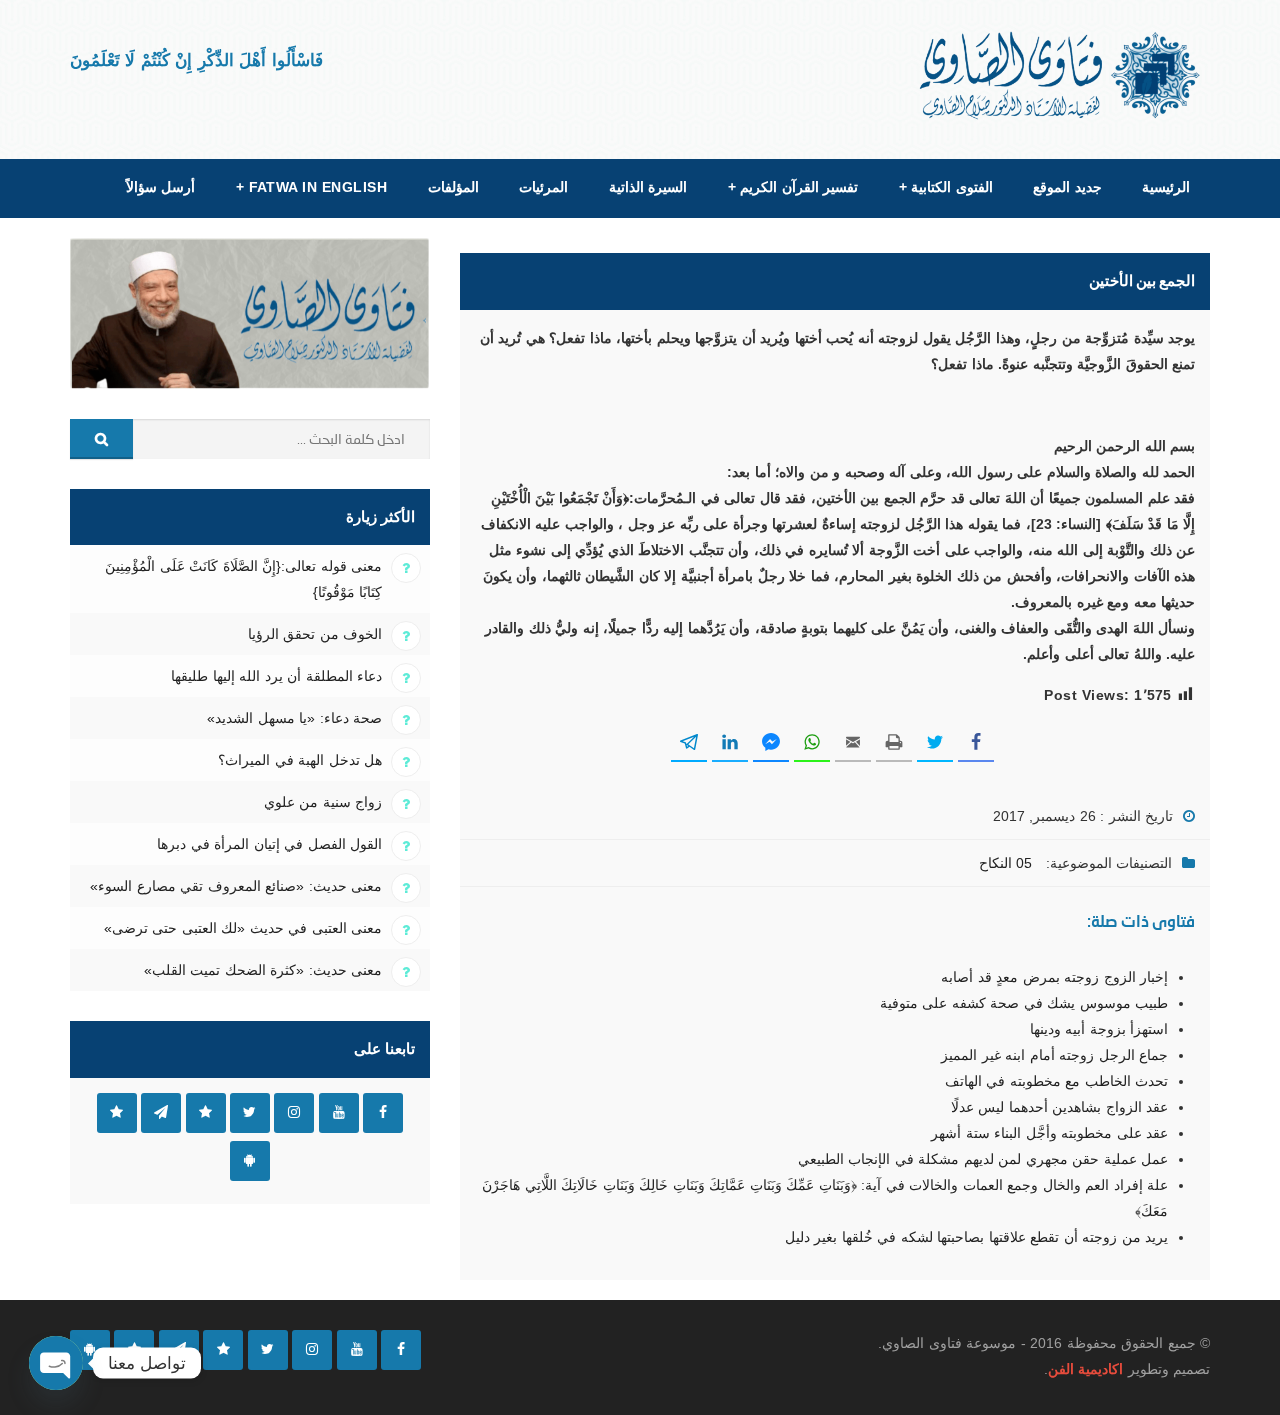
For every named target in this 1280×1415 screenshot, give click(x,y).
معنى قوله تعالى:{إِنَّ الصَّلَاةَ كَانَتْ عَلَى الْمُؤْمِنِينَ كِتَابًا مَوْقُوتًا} (243, 579)
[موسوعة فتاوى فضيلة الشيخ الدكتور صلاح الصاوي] (1061, 75)
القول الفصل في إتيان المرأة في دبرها (269, 844)
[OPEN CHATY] (56, 1363)
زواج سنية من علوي (323, 802)
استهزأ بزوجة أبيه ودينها (1099, 1029)
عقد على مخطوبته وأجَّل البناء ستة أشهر (1049, 1133)
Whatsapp (117, 1113)
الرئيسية (1166, 187)
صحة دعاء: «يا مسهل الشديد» (294, 718)
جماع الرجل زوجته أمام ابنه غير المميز (1054, 1055)
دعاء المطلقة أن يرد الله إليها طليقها (276, 676)
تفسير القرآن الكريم (793, 187)
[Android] (90, 1350)
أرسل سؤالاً (160, 187)
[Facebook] (401, 1350)
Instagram (294, 1113)
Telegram (161, 1113)
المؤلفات (453, 187)
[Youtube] (357, 1350)
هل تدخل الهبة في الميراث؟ (300, 760)
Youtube (339, 1113)
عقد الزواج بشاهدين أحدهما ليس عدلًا (1059, 1107)
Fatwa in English (312, 187)
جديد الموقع (1067, 187)
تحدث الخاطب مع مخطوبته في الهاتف (1056, 1081)
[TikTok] (223, 1350)
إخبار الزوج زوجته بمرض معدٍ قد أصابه (1054, 977)
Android (250, 1161)
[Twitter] (268, 1350)
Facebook (383, 1113)
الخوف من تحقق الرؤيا (315, 634)
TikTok (206, 1113)
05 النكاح (1005, 863)
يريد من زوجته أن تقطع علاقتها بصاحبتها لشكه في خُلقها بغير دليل (976, 1237)
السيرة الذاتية (648, 187)
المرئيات (543, 187)
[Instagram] (312, 1350)
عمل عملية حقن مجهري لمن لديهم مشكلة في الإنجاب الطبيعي (983, 1159)
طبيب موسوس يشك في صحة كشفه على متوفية (1024, 1003)
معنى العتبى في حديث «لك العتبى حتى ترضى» (243, 928)
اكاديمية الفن (1085, 1369)
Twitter (250, 1113)
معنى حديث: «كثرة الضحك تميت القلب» (263, 970)
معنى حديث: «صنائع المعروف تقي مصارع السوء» (236, 886)
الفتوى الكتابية (946, 187)
